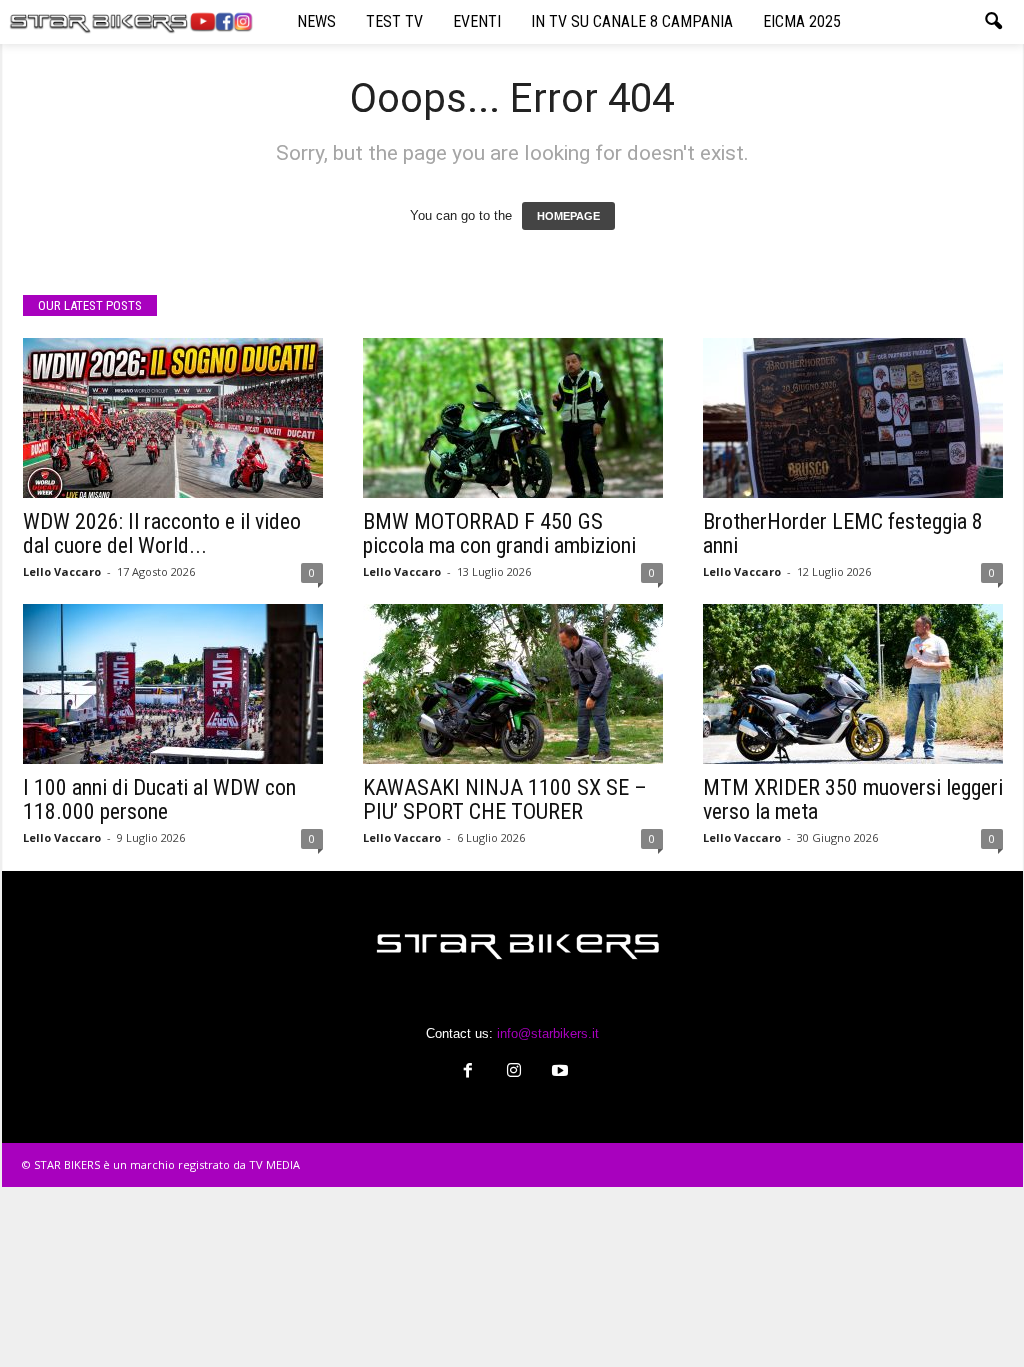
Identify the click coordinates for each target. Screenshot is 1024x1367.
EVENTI (477, 21)
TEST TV (394, 21)
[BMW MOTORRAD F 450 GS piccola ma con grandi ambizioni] (513, 418)
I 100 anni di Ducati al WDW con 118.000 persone (159, 799)
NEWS (316, 21)
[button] (993, 22)
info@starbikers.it (548, 1033)
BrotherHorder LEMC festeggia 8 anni (843, 533)
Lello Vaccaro (62, 571)
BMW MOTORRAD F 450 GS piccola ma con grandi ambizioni (499, 533)
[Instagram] (514, 1072)
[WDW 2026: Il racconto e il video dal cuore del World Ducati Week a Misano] (173, 418)
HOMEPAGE (568, 216)
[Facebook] (468, 1072)
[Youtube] (558, 1072)
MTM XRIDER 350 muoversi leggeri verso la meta (853, 799)
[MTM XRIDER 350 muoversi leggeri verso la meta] (853, 684)
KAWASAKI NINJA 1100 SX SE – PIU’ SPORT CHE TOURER (505, 799)
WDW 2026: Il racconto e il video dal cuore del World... (162, 533)
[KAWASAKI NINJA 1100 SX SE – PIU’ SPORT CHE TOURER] (513, 684)
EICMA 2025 (802, 21)
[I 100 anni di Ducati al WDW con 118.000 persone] (173, 684)
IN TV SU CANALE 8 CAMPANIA (632, 21)
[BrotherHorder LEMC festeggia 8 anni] (853, 418)
